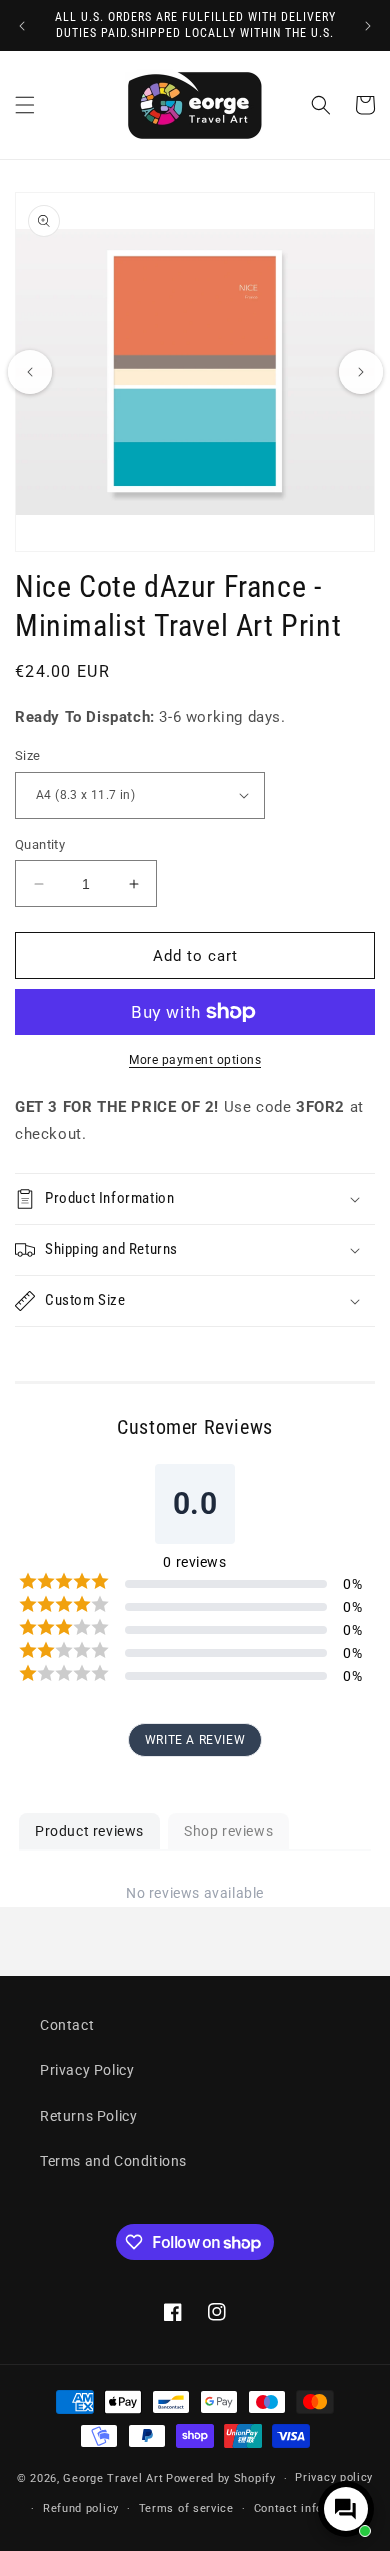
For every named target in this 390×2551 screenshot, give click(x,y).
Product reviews (89, 1831)
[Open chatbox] (346, 2509)
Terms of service (186, 2508)
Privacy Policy (87, 2070)
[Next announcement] (368, 26)
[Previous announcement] (22, 26)
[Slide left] (30, 372)
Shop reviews (228, 1831)
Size (28, 755)
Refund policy (81, 2508)
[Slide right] (361, 372)
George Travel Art (113, 2478)
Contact (67, 2025)
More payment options (195, 1060)
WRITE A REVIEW (195, 1740)
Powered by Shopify (221, 2478)
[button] (25, 105)
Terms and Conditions (113, 2161)
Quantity (40, 844)
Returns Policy (88, 2116)
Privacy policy (334, 2477)
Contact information (310, 2508)
